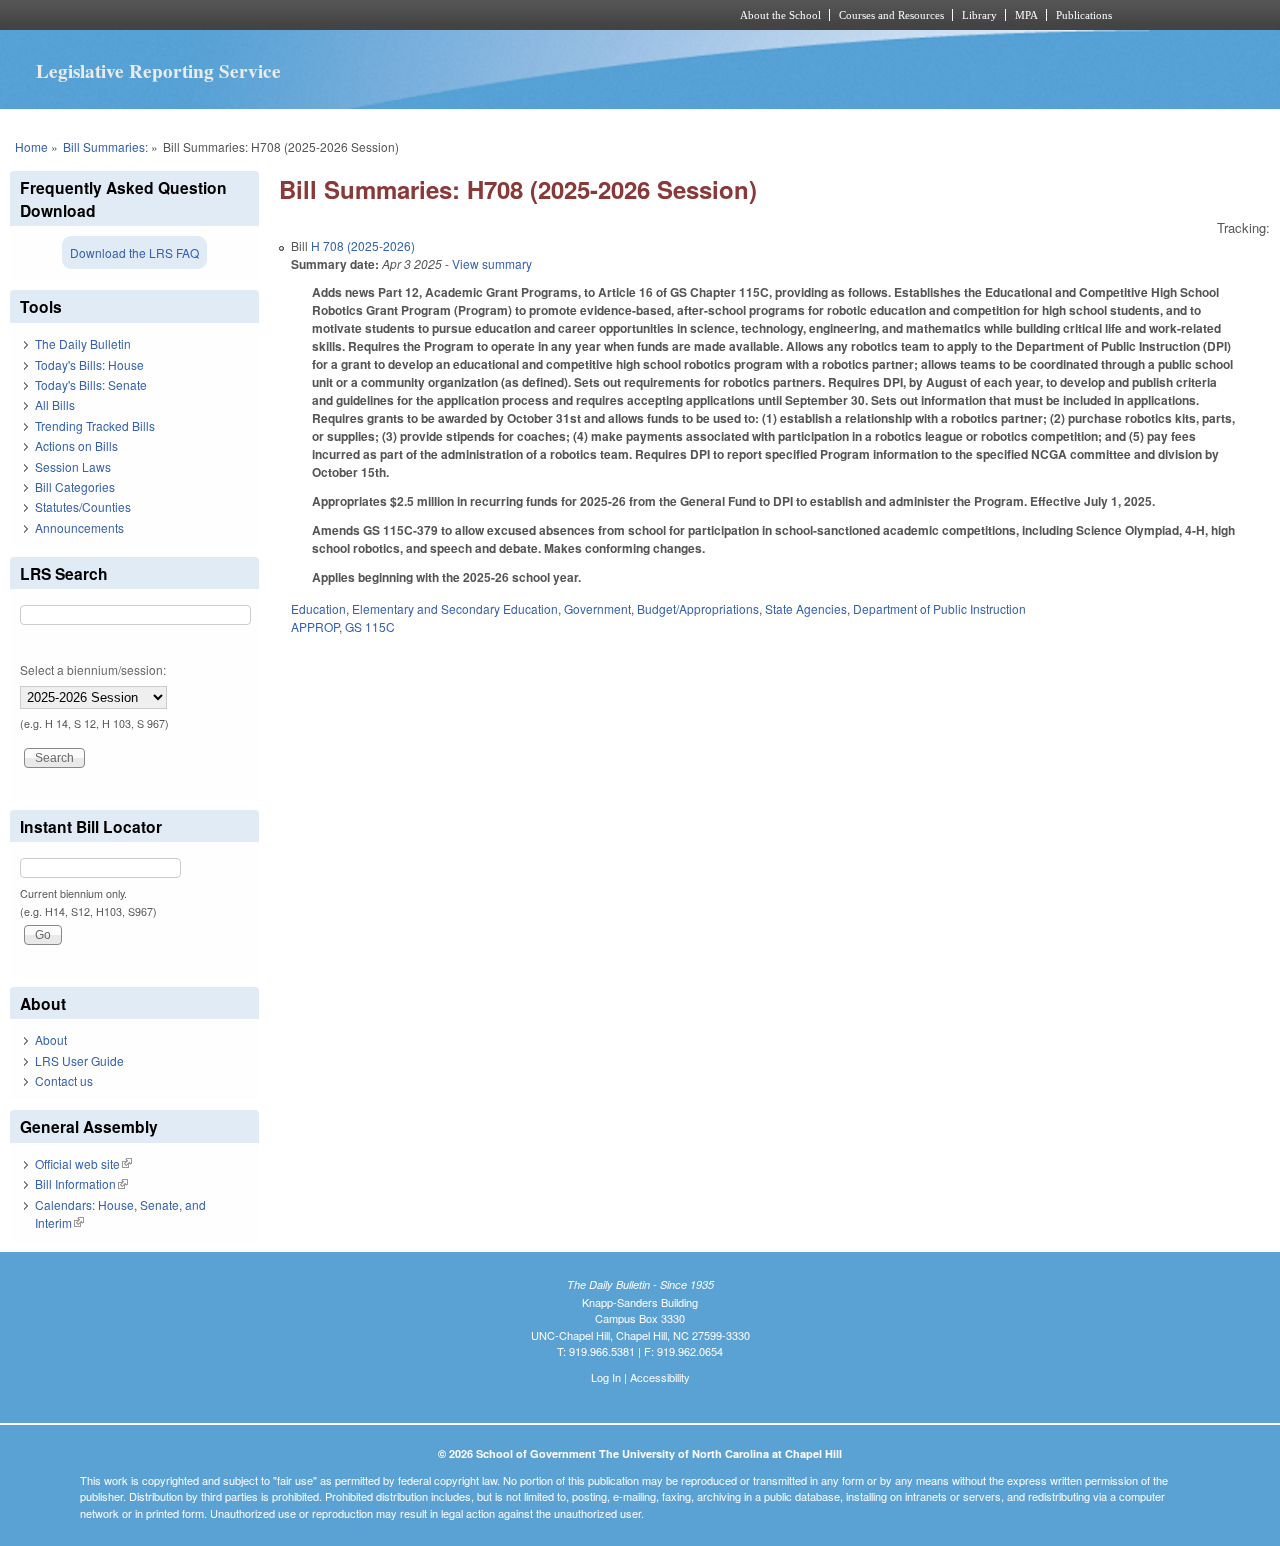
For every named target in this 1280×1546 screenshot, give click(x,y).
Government (597, 608)
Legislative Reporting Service (158, 71)
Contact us (64, 1080)
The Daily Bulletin (83, 343)
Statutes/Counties (83, 506)
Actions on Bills (76, 445)
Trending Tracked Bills (95, 425)
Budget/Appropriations (698, 608)
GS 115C (370, 626)
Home (31, 146)
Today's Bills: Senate (91, 384)
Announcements (79, 527)
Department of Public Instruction (939, 608)
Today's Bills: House (89, 364)
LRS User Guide (79, 1060)
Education (318, 608)
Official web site (83, 1163)
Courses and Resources (891, 15)
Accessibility (660, 1377)
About (51, 1039)
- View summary (487, 263)
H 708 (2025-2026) (363, 245)
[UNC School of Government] (375, 15)
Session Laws (73, 466)
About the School (780, 15)
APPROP (315, 626)
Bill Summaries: (105, 146)
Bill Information (81, 1183)
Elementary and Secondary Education (455, 608)
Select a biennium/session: (93, 669)
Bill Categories (75, 486)
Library (979, 15)
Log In (606, 1377)
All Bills (55, 404)
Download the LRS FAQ (134, 252)
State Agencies (806, 608)
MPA (1026, 15)
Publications (1084, 15)
